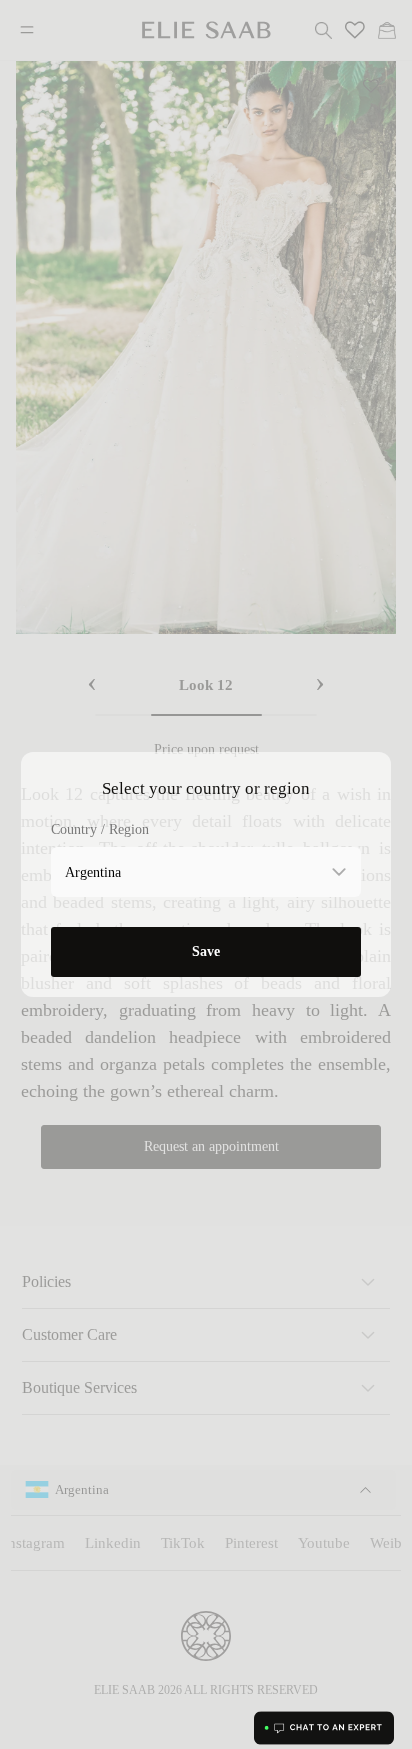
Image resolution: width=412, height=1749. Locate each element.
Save (206, 951)
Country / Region (100, 829)
